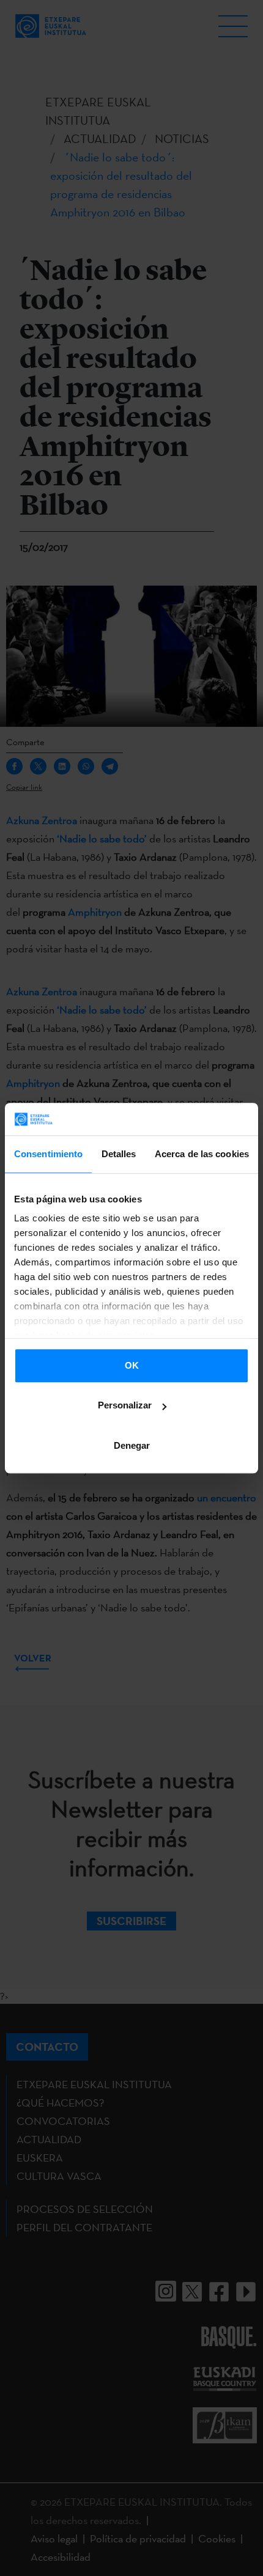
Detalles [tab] (119, 1154)
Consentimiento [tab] (48, 1154)
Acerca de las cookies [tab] (202, 1154)
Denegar (132, 1445)
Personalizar (125, 1405)
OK (132, 1365)
